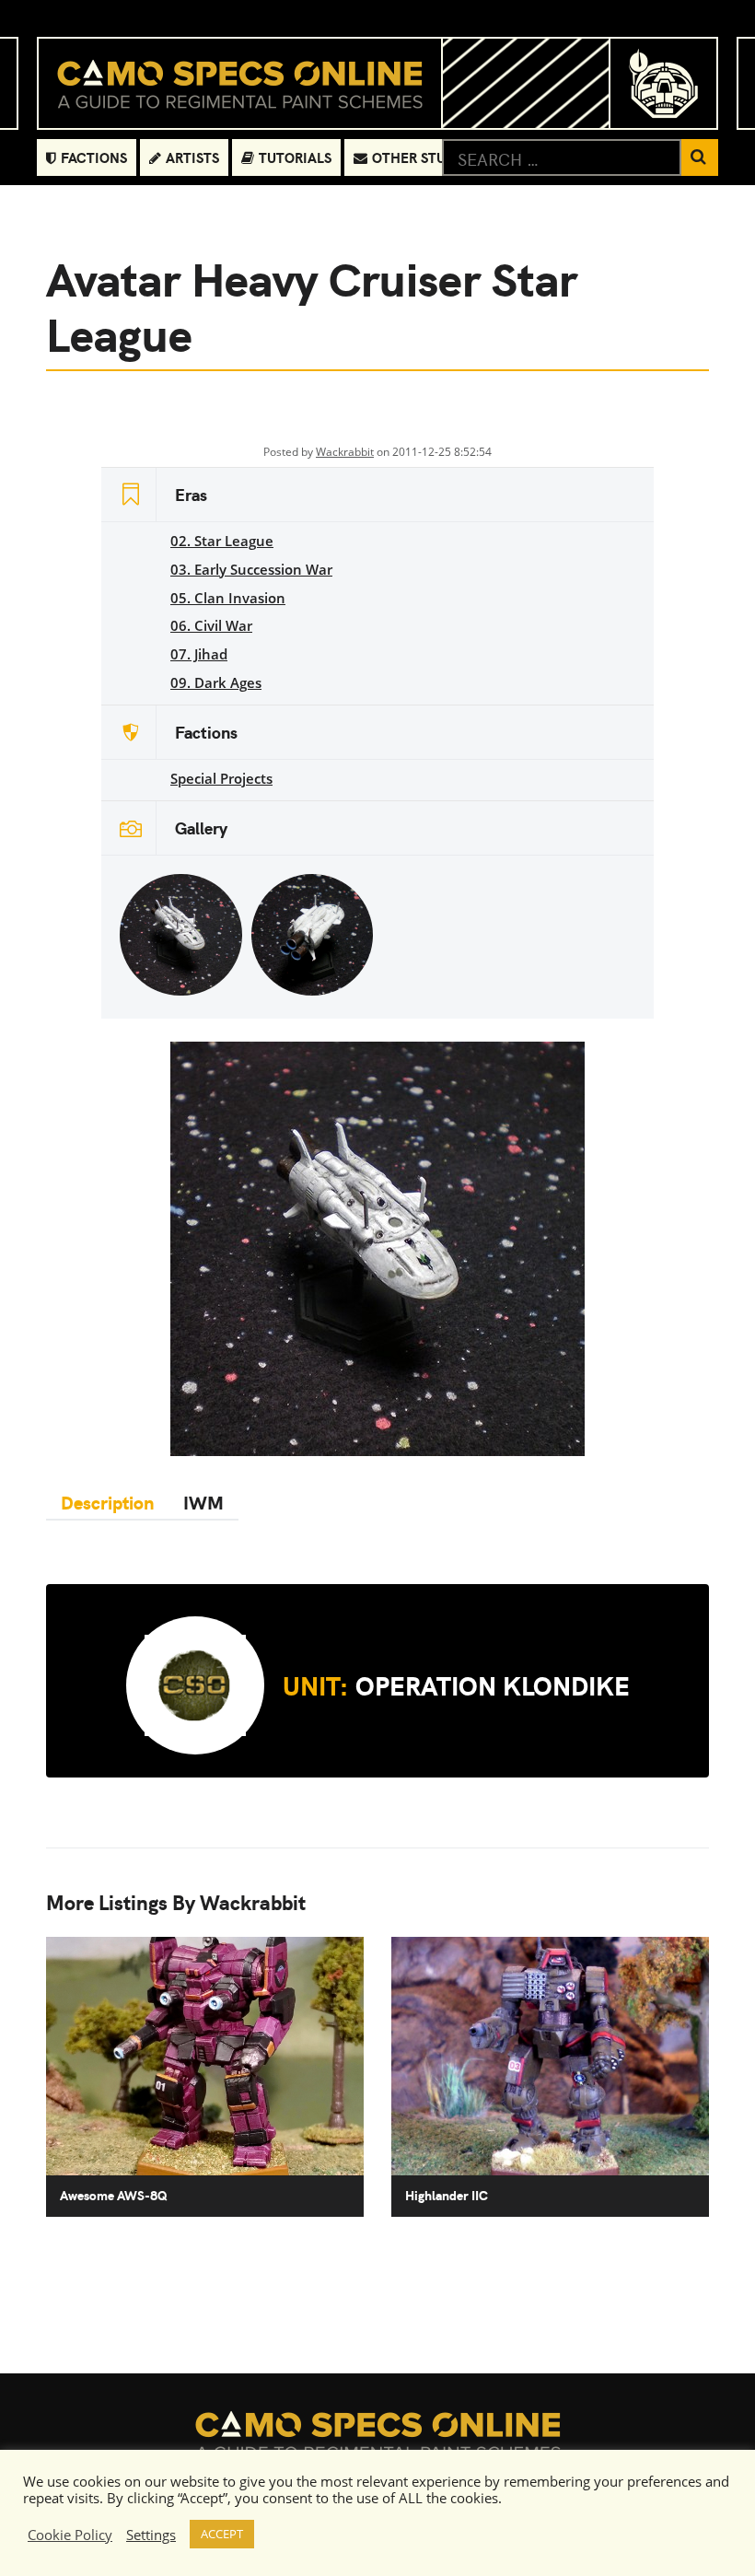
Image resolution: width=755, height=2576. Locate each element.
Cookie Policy (70, 2535)
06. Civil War (211, 625)
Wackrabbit (345, 452)
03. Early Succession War (251, 569)
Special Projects (221, 778)
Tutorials (295, 157)
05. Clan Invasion (228, 598)
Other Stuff (417, 157)
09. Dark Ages (216, 682)
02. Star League (222, 541)
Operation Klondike (456, 1684)
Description (107, 1502)
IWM (203, 1502)
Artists (192, 157)
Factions (94, 157)
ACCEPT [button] (222, 2534)
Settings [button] (151, 2535)
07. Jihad (199, 654)
